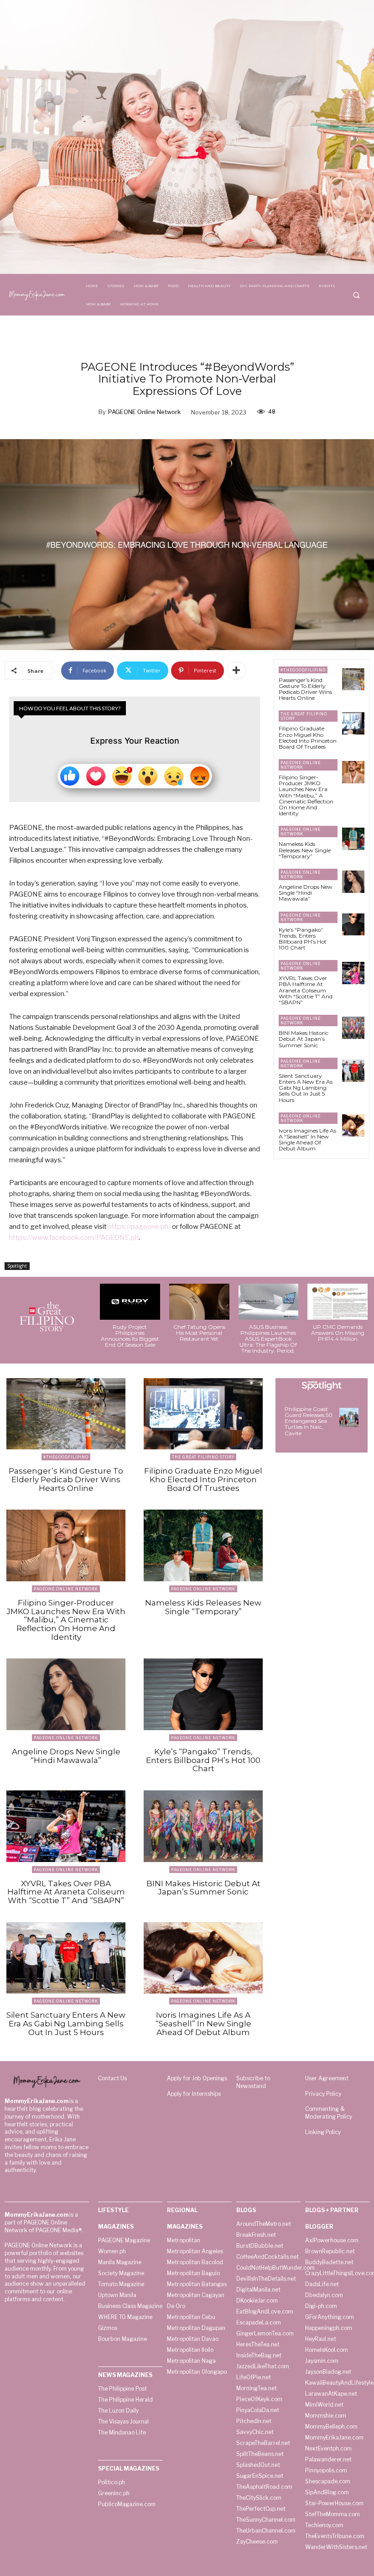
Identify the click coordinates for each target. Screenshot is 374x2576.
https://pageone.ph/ (139, 1227)
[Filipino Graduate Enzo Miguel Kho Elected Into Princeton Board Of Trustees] (353, 723)
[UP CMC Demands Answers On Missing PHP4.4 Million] (338, 1302)
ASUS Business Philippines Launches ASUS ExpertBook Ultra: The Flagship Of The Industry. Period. (268, 1339)
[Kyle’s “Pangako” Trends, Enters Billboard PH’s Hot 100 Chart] (353, 925)
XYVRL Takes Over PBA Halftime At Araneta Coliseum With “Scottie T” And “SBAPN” (306, 990)
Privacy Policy (323, 2094)
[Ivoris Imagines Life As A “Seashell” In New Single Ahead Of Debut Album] (353, 1125)
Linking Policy (323, 2132)
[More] (236, 671)
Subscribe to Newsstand (253, 2082)
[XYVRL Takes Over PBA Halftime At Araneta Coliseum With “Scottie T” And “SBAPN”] (353, 973)
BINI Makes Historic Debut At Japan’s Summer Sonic (304, 1039)
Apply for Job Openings (197, 2078)
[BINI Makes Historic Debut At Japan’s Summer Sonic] (353, 1028)
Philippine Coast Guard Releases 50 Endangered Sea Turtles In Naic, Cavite (309, 1421)
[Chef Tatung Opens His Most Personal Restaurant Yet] (199, 1302)
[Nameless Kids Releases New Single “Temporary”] (353, 839)
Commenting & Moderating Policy (329, 2113)
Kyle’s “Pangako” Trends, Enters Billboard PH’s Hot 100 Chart (303, 939)
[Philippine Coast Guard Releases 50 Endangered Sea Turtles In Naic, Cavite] (349, 1417)
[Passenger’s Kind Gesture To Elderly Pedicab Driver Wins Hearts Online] (353, 679)
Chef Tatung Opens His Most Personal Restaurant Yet (199, 1333)
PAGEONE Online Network (144, 412)
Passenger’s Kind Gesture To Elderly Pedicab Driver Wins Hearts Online (305, 689)
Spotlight (17, 1266)
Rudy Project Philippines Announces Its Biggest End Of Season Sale (130, 1336)
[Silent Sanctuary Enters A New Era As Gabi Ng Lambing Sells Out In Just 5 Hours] (353, 1071)
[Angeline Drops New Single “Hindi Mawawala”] (353, 882)
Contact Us (112, 2078)
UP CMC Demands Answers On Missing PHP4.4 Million (338, 1333)
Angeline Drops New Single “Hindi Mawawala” (306, 893)
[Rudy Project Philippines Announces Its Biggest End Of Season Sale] (130, 1302)
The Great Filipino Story (304, 716)
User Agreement (327, 2078)
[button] (356, 295)
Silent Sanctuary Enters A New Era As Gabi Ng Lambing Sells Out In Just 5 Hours (306, 1088)
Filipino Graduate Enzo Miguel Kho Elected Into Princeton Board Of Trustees (308, 737)
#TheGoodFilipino (303, 670)
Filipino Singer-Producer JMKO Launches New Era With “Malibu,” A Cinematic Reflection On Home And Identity (306, 795)
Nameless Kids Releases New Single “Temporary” (305, 850)
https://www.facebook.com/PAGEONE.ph (74, 1238)
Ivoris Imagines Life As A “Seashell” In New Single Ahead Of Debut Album (307, 1140)
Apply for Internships (194, 2094)
